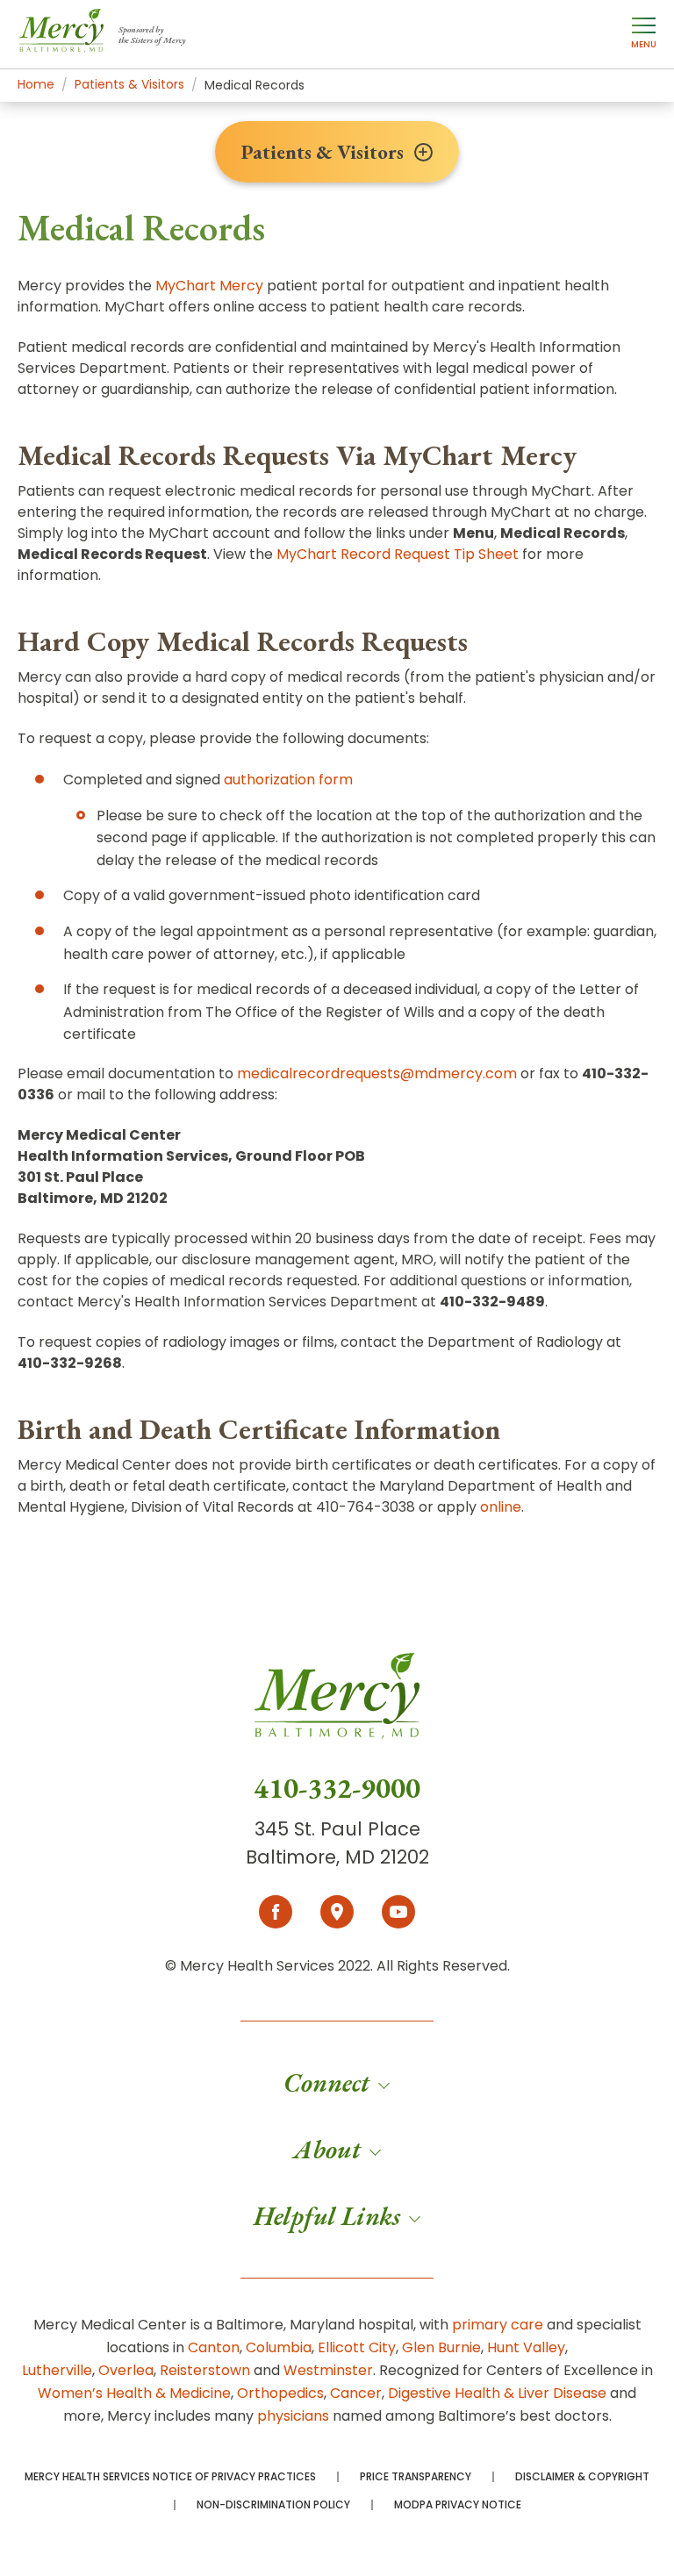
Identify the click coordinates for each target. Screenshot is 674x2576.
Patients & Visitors (323, 152)
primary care (498, 2325)
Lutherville (57, 2370)
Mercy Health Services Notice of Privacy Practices (170, 2477)
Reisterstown (205, 2370)
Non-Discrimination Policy (273, 2505)
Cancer (356, 2393)
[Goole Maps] (337, 1912)
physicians (293, 2416)
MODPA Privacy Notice (458, 2505)
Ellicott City (357, 2347)
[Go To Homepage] (337, 1711)
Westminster (328, 2370)
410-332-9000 (337, 1788)
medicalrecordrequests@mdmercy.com (377, 1073)
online (501, 1507)
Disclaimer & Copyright (582, 2477)
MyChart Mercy (209, 286)
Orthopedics (280, 2393)
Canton (214, 2347)
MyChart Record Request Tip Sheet (398, 554)
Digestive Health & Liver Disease (497, 2393)
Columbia (279, 2347)
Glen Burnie (441, 2347)
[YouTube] (398, 1912)
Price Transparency (416, 2477)
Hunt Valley (526, 2347)
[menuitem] (337, 2083)
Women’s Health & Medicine (134, 2393)
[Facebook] (276, 1912)
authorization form (288, 780)
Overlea (126, 2370)
